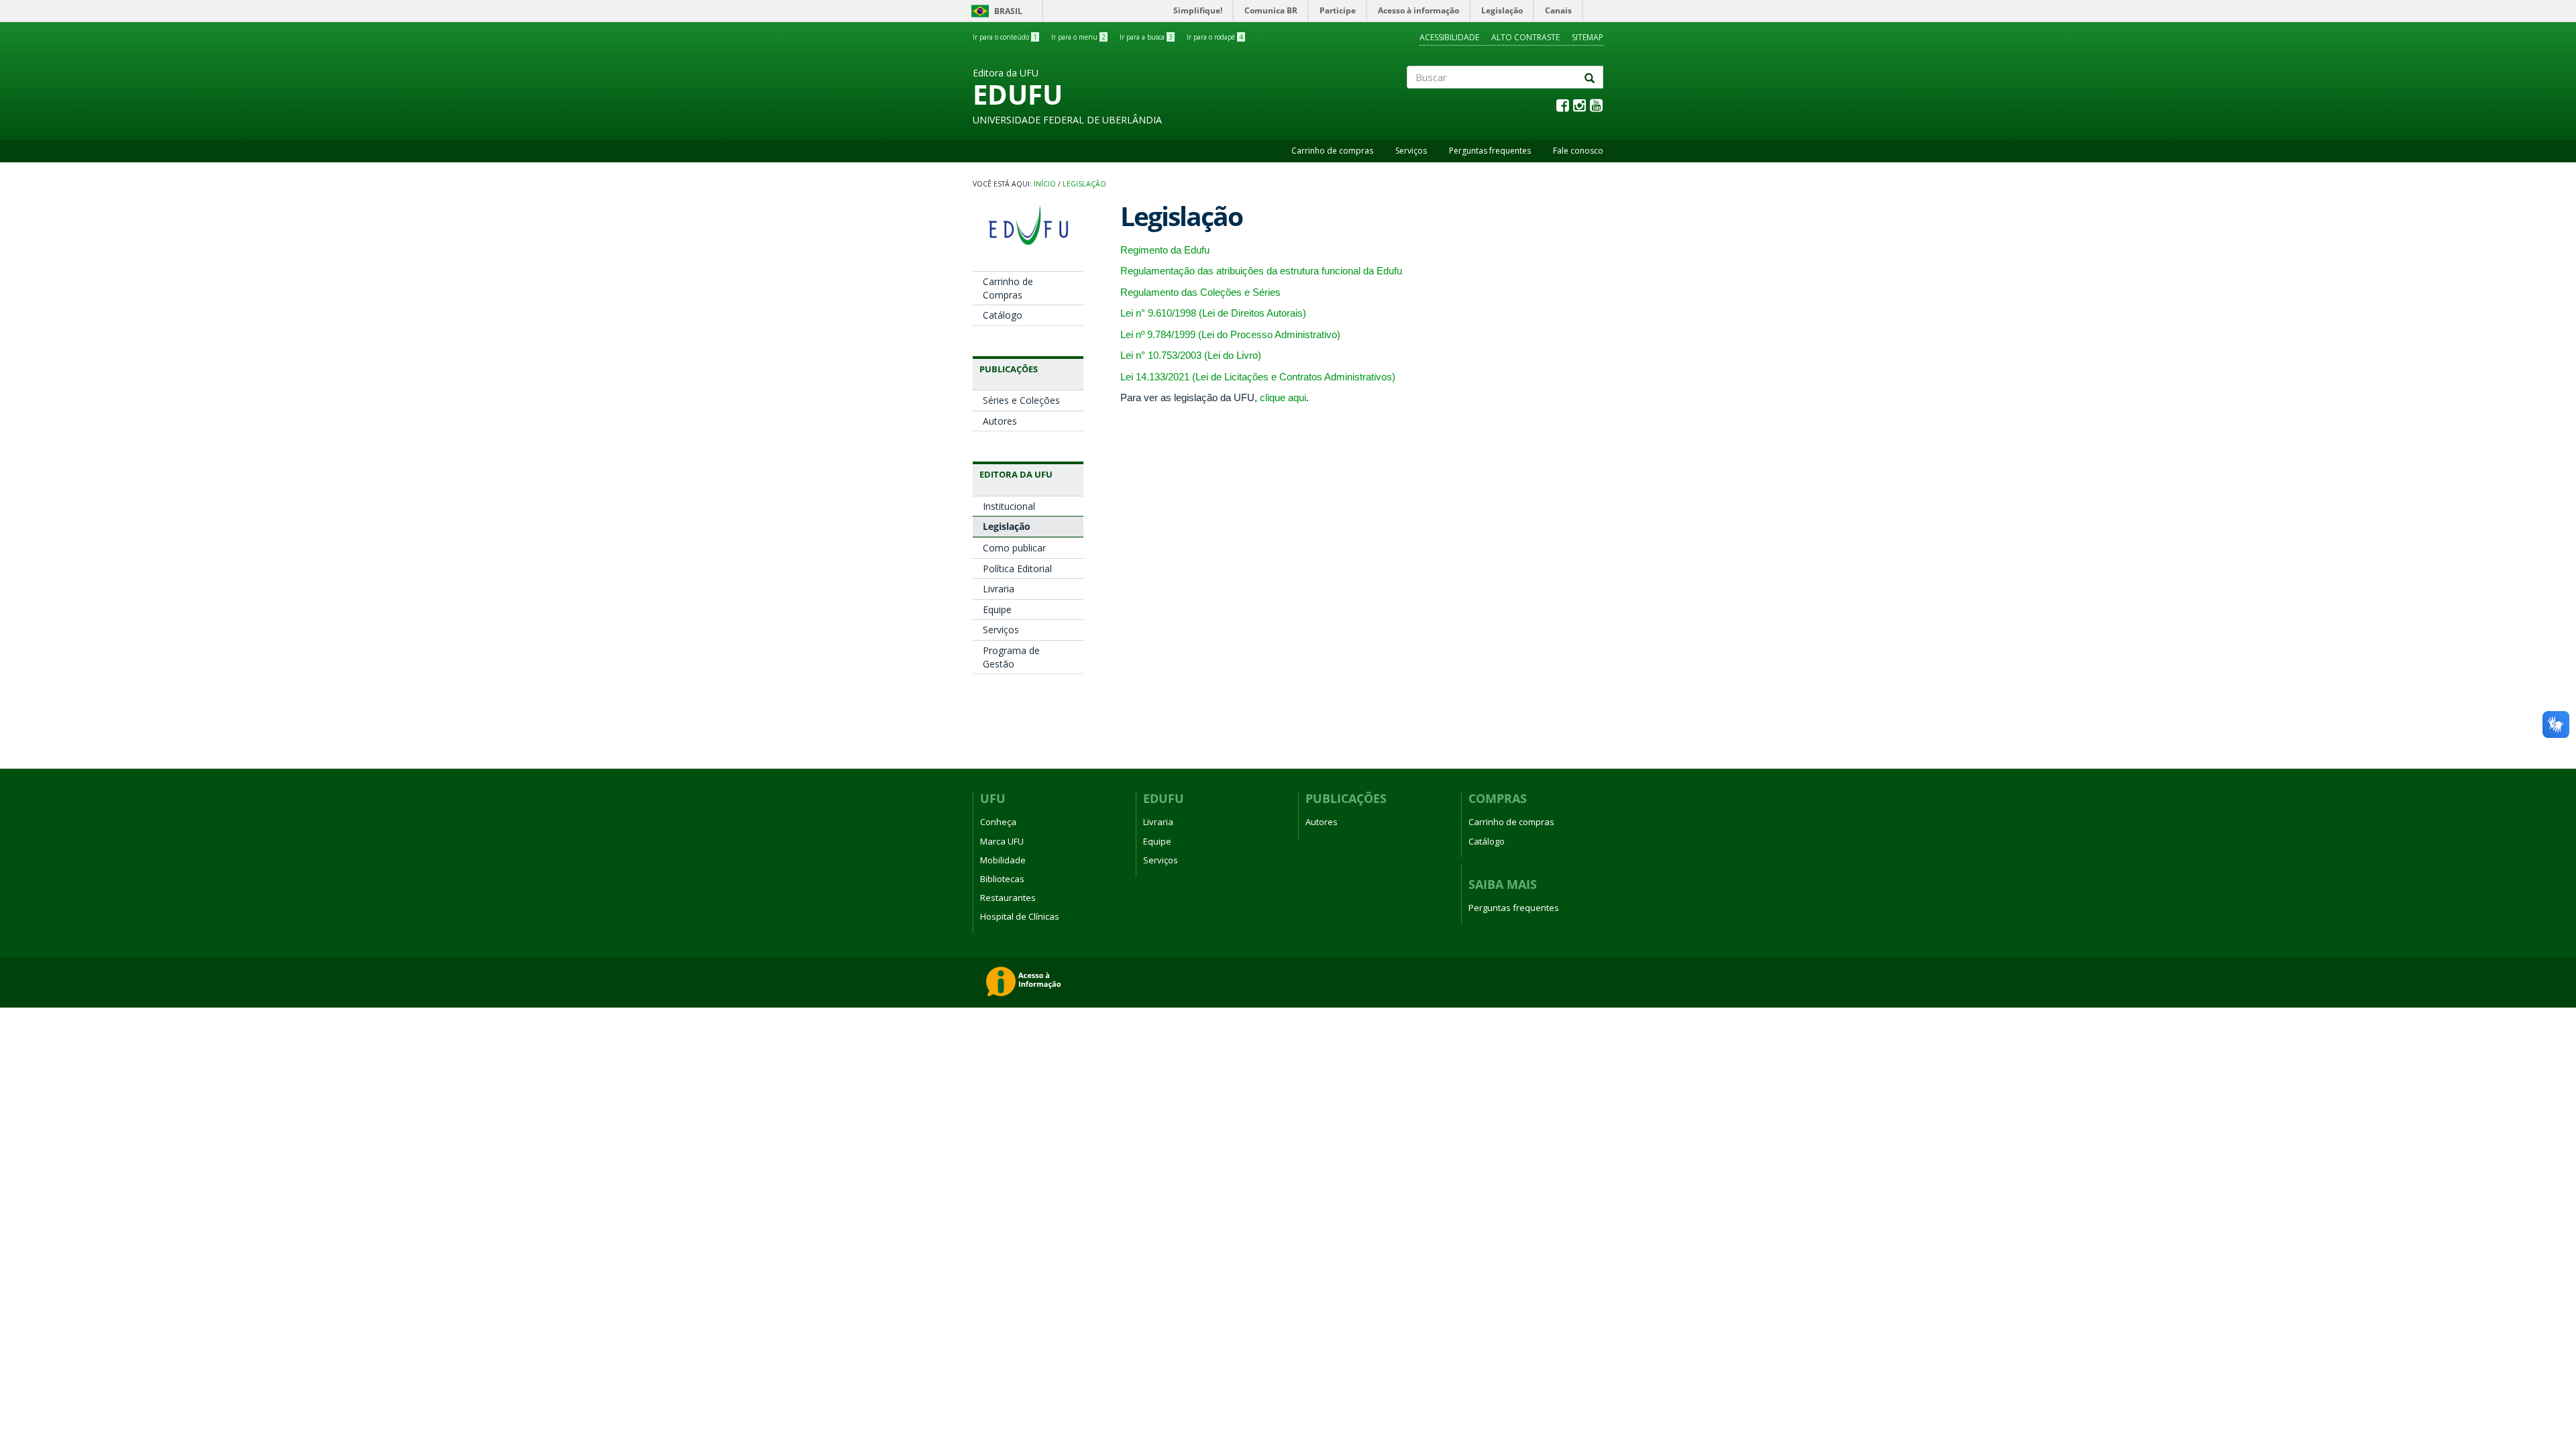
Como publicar (1014, 548)
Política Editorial (1017, 569)
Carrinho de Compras (1008, 288)
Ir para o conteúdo (1005, 37)
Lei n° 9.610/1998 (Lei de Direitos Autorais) (1213, 313)
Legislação (1084, 184)
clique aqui (1283, 397)
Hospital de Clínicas (1020, 916)
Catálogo (1003, 315)
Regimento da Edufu (1165, 250)
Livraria (999, 589)
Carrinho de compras (1332, 151)
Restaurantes (1008, 898)
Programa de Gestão (1011, 657)
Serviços (1411, 151)
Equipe (997, 609)
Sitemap (1588, 37)
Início (1045, 184)
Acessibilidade (1449, 37)
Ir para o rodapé (1215, 37)
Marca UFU (1002, 841)
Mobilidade (1003, 860)
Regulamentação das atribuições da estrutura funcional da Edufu (1261, 271)
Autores (1000, 421)
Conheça (998, 822)
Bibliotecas (1002, 879)
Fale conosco (1578, 151)
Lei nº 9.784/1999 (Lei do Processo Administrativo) (1230, 334)
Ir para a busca (1146, 37)
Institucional (1009, 506)
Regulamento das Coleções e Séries (1200, 292)
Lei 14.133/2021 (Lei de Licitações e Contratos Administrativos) (1258, 377)
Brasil (995, 11)
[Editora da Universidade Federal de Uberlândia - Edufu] (1028, 225)
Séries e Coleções (1021, 400)
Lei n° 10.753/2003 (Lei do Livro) (1191, 355)
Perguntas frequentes (1490, 151)
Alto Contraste (1525, 37)
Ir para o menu (1078, 37)
